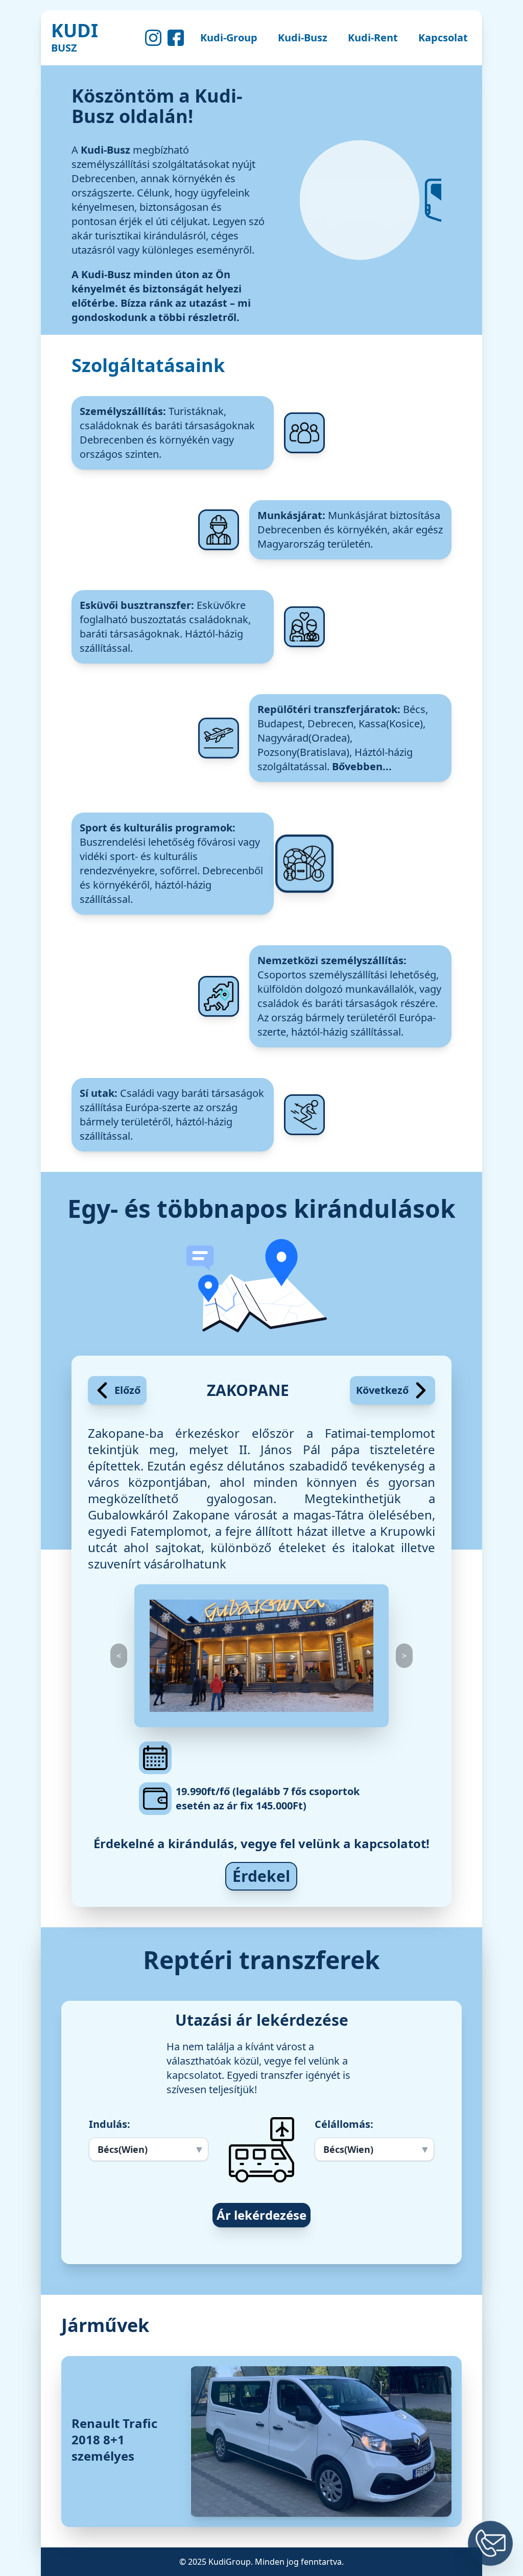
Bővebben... (362, 766)
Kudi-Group (229, 38)
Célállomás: (344, 2124)
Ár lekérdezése (261, 2215)
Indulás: (110, 2124)
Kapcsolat (443, 38)
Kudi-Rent (373, 38)
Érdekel (261, 1876)
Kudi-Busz (303, 38)
